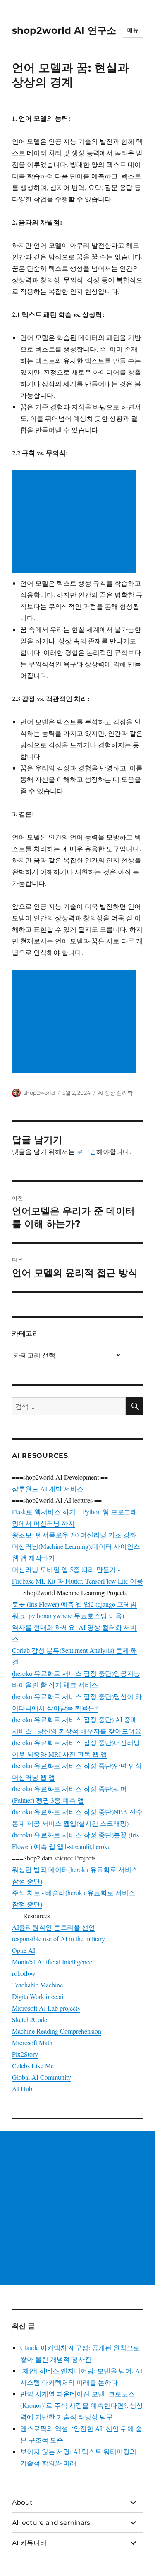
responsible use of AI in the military (58, 1939)
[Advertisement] (76, 523)
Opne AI (24, 1950)
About (22, 2502)
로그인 (86, 1151)
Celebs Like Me (33, 2066)
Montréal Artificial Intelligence (52, 1962)
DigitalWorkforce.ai (38, 1996)
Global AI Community (42, 2077)
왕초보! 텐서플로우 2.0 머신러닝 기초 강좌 (74, 1535)
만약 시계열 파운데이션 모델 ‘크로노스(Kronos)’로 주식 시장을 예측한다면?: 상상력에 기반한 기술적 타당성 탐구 (82, 2405)
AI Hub (22, 2089)
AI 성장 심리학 (115, 1093)
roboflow (24, 1973)
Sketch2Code (30, 2019)
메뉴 (133, 30)
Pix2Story (25, 2054)
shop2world (39, 1093)
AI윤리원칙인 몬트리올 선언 (54, 1927)
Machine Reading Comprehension (57, 2031)
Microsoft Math (32, 2042)
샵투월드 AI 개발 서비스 (48, 1489)
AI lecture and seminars (51, 2523)
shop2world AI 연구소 (64, 30)
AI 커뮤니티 (29, 2543)
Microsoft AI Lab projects (46, 2008)
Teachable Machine (37, 1985)
